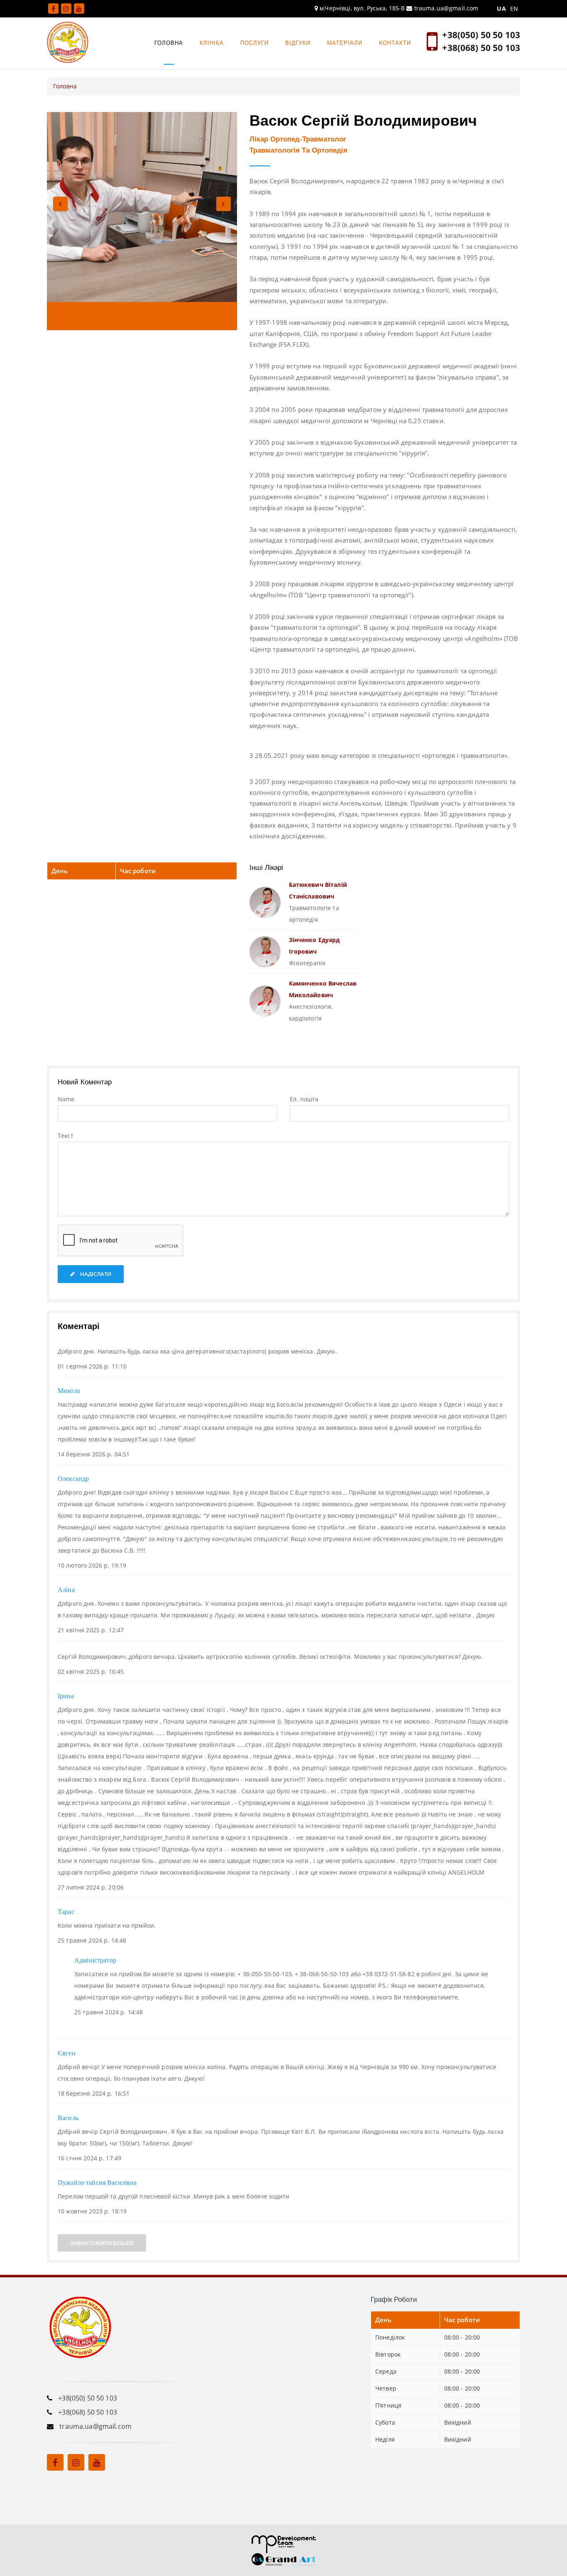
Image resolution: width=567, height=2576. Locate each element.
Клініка (212, 43)
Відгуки (298, 43)
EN (514, 9)
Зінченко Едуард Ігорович (314, 946)
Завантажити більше (102, 2243)
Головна (169, 43)
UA (501, 9)
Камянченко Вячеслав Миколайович (323, 989)
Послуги (254, 43)
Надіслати (95, 1274)
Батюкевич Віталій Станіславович (318, 890)
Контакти (395, 43)
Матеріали (345, 43)
